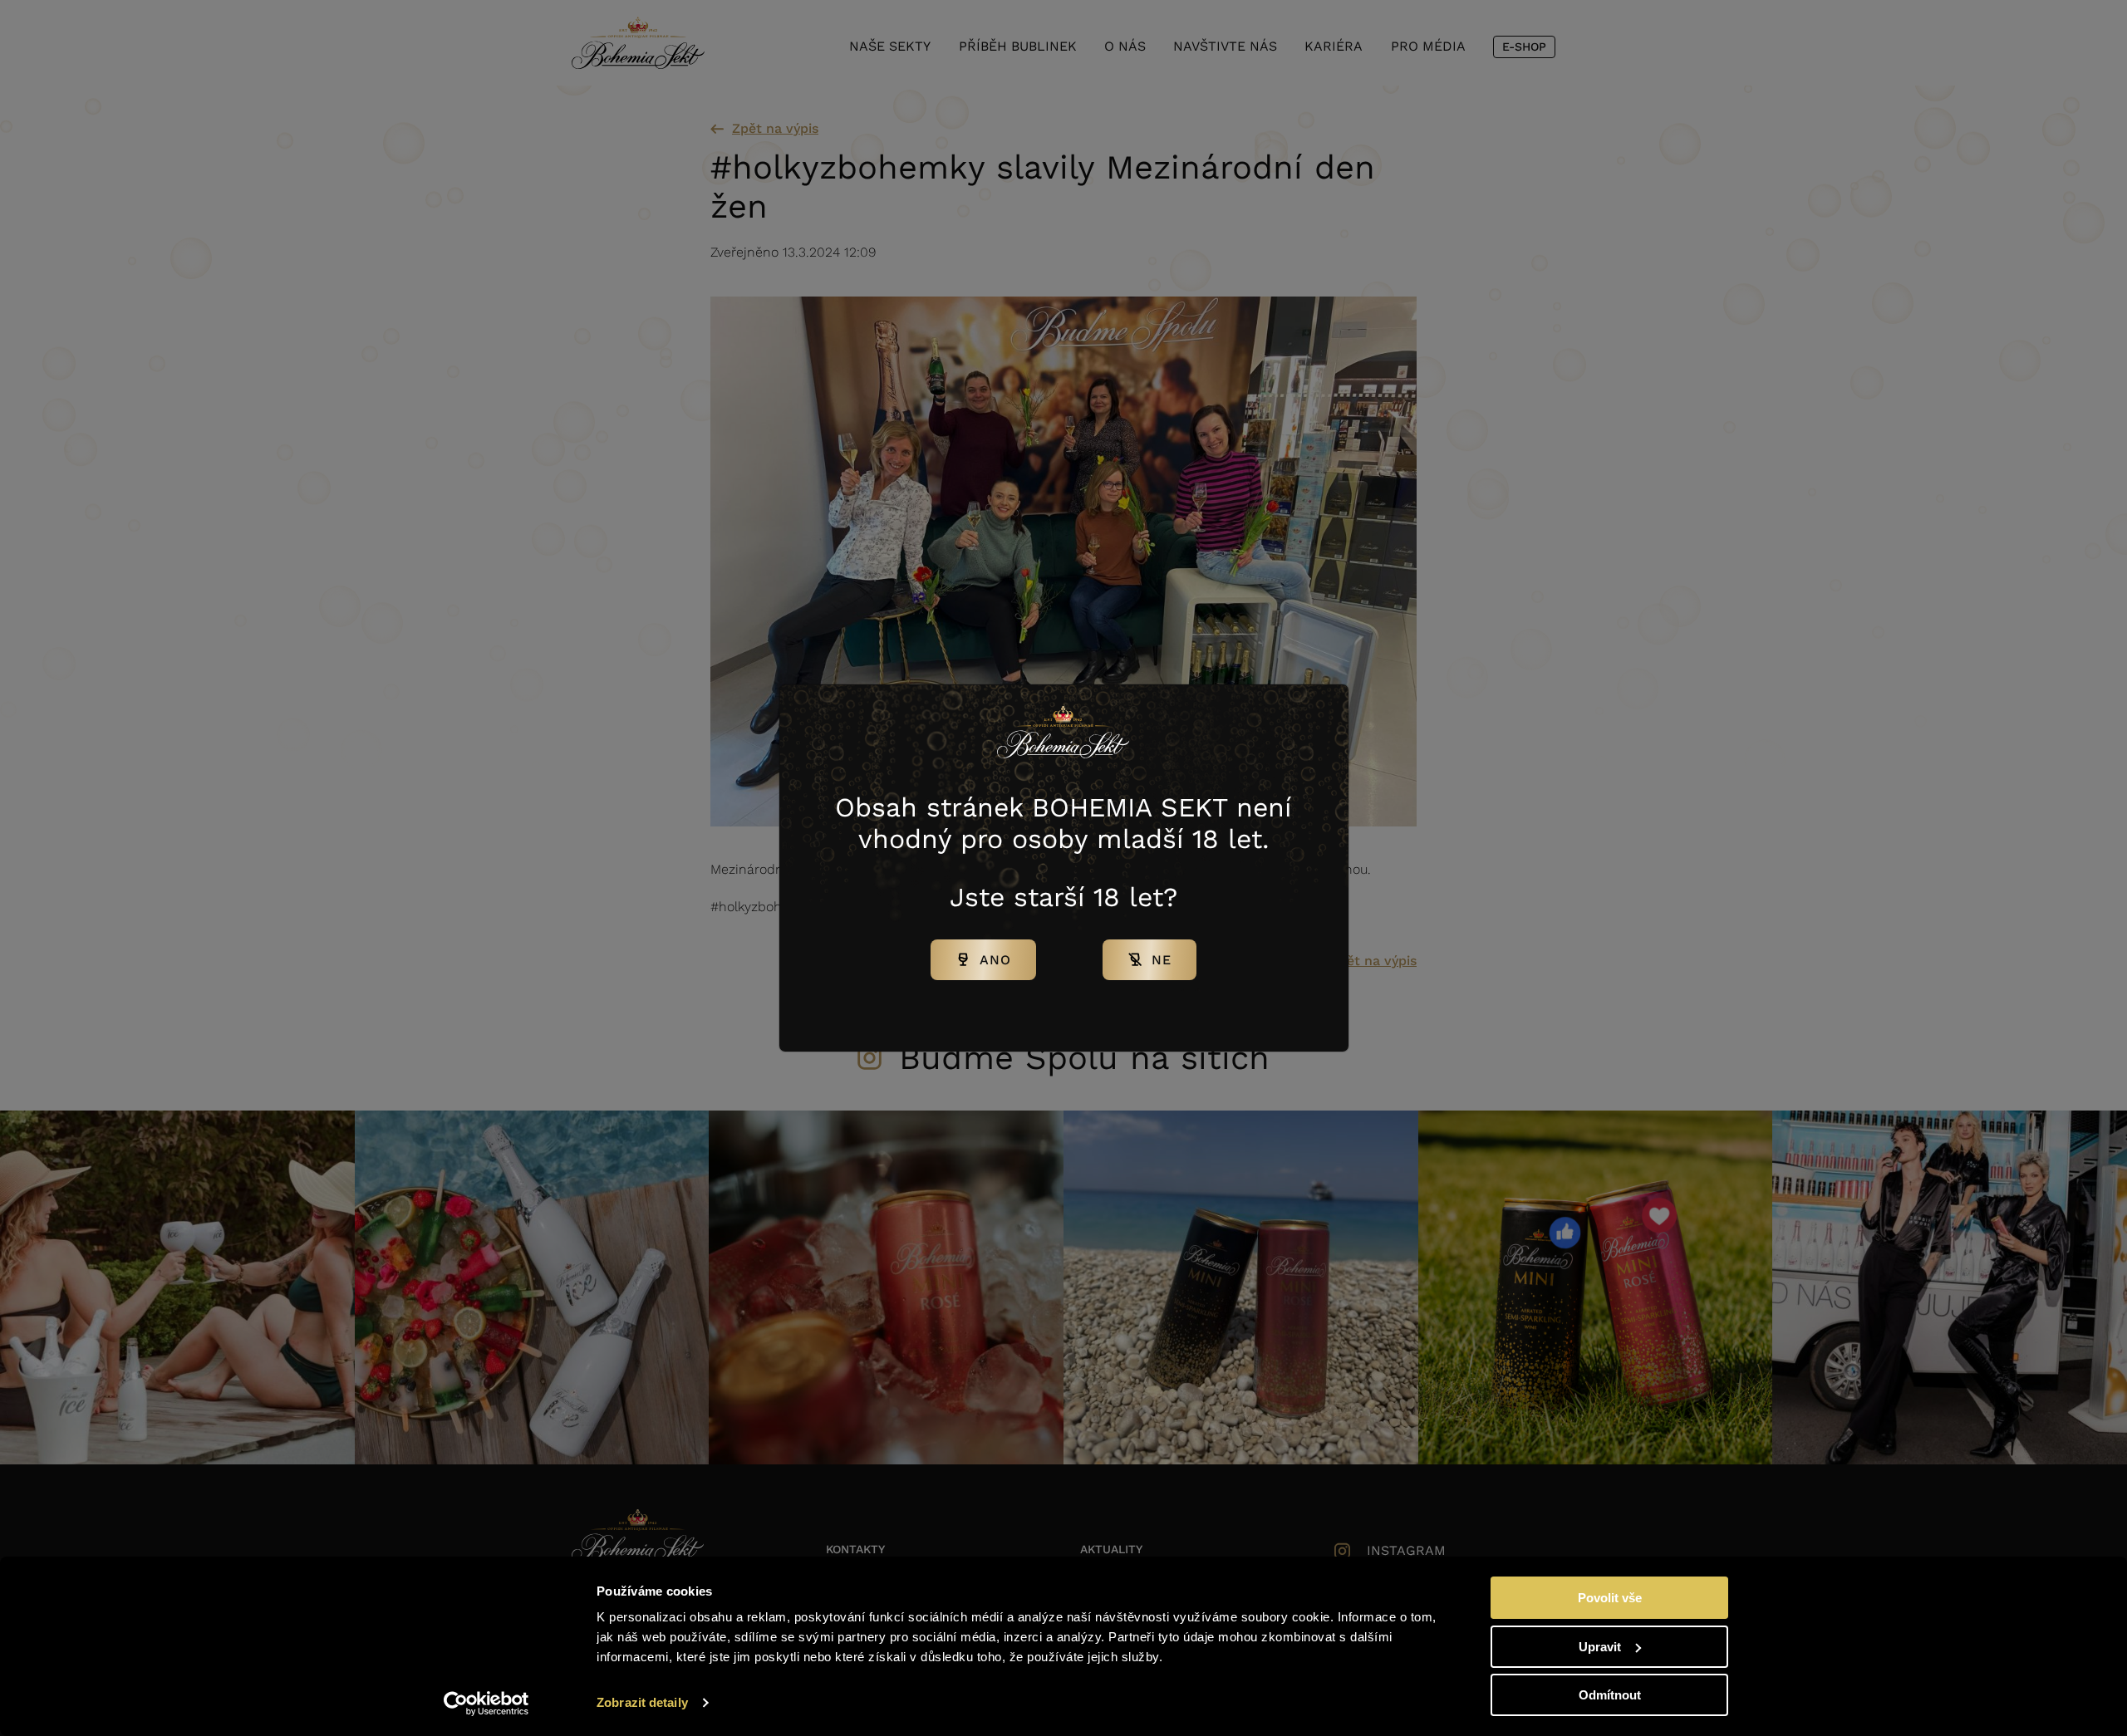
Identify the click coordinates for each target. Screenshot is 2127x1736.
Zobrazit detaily (642, 1702)
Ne (1162, 960)
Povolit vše (1610, 1598)
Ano (995, 960)
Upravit (1600, 1647)
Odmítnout (1610, 1695)
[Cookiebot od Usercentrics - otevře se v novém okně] (486, 1704)
